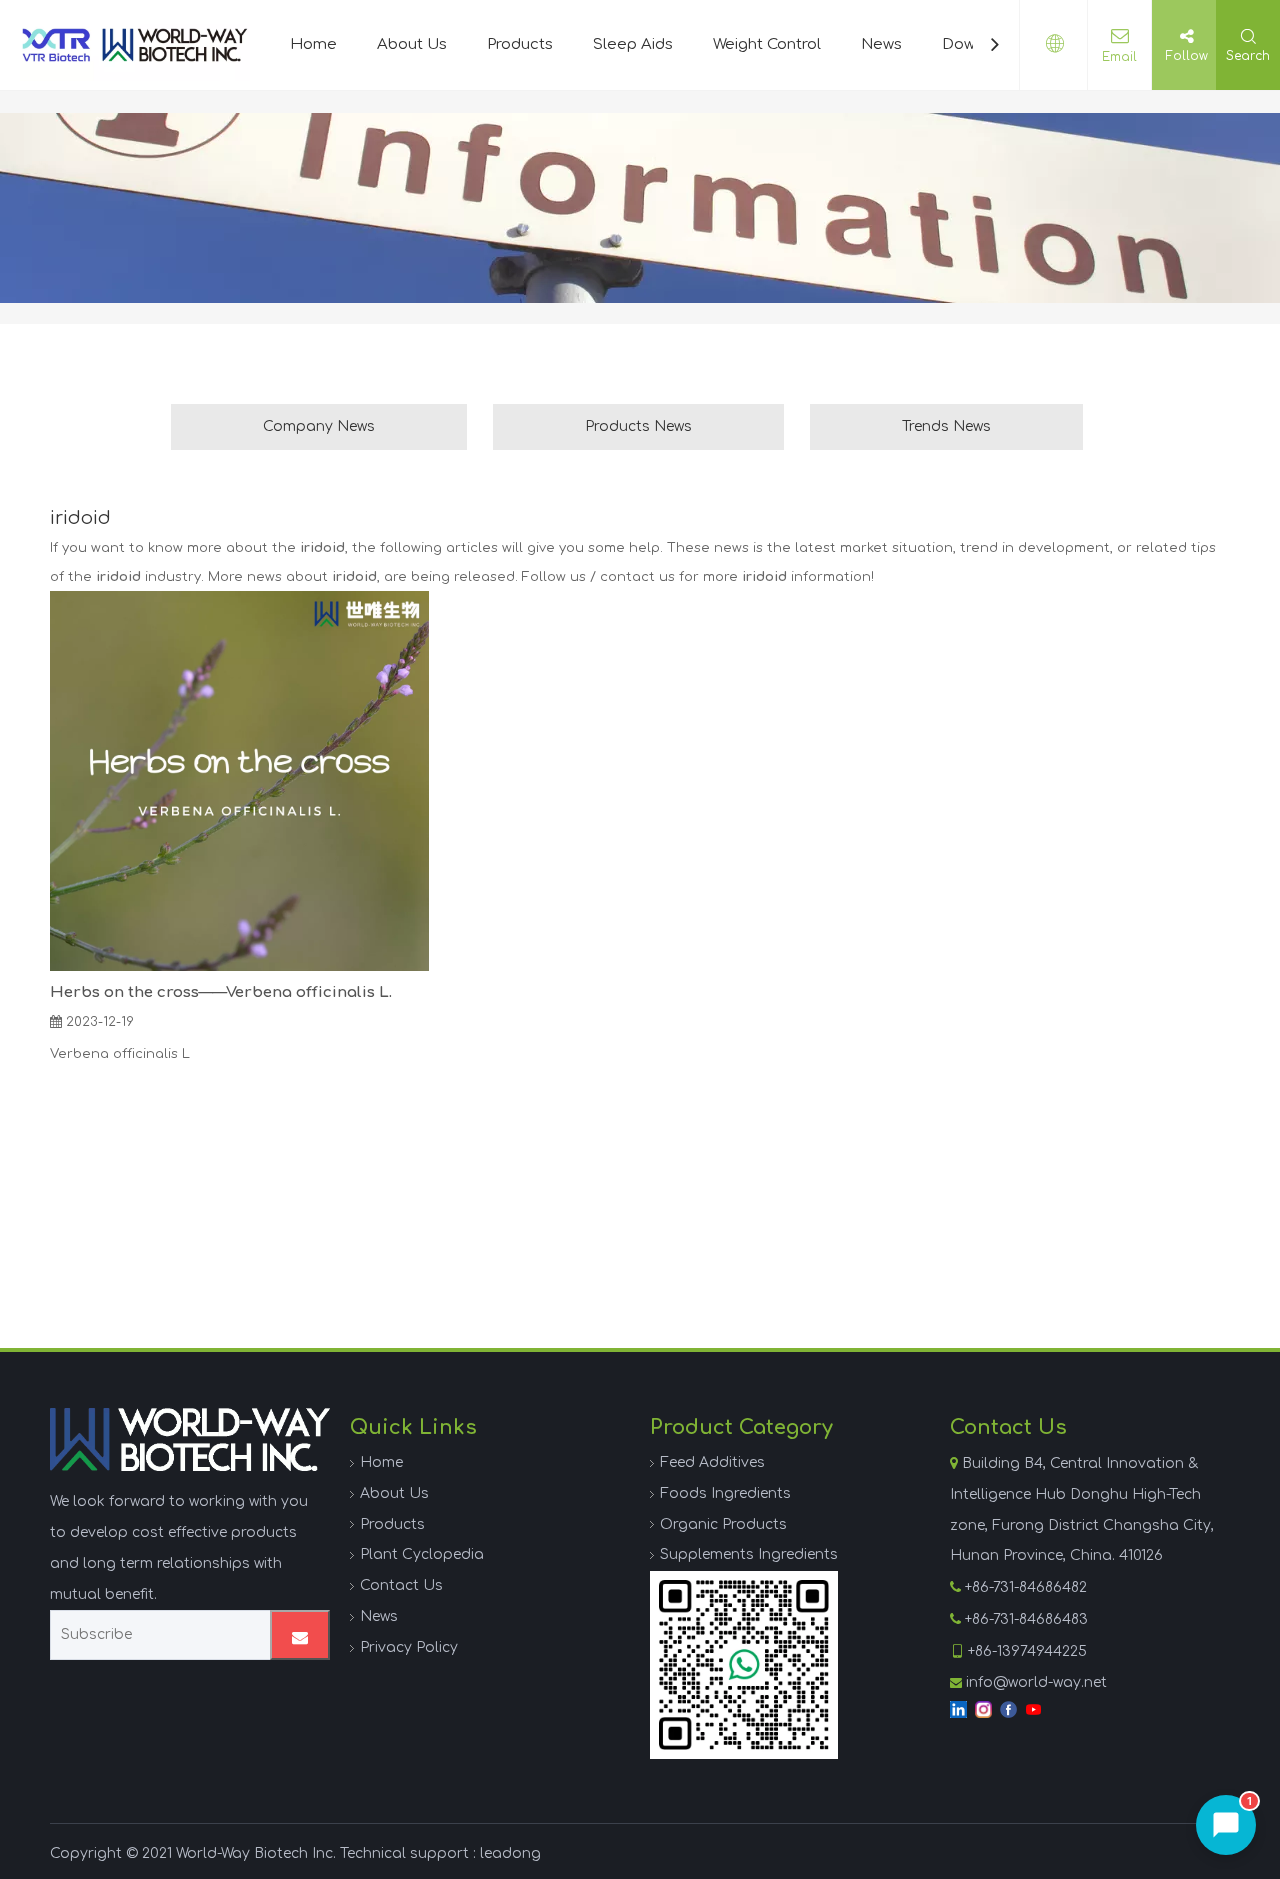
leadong (510, 1853)
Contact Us (401, 1585)
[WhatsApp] (744, 1665)
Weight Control (767, 44)
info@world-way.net (1036, 1682)
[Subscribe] (300, 1635)
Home (313, 44)
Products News (638, 426)
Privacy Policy (409, 1647)
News (881, 44)
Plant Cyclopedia (422, 1554)
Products (520, 44)
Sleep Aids (633, 44)
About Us (412, 44)
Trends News (946, 426)
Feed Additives (712, 1462)
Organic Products (723, 1524)
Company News (319, 426)
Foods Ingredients (725, 1493)
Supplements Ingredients (749, 1554)
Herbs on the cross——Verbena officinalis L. (221, 992)
